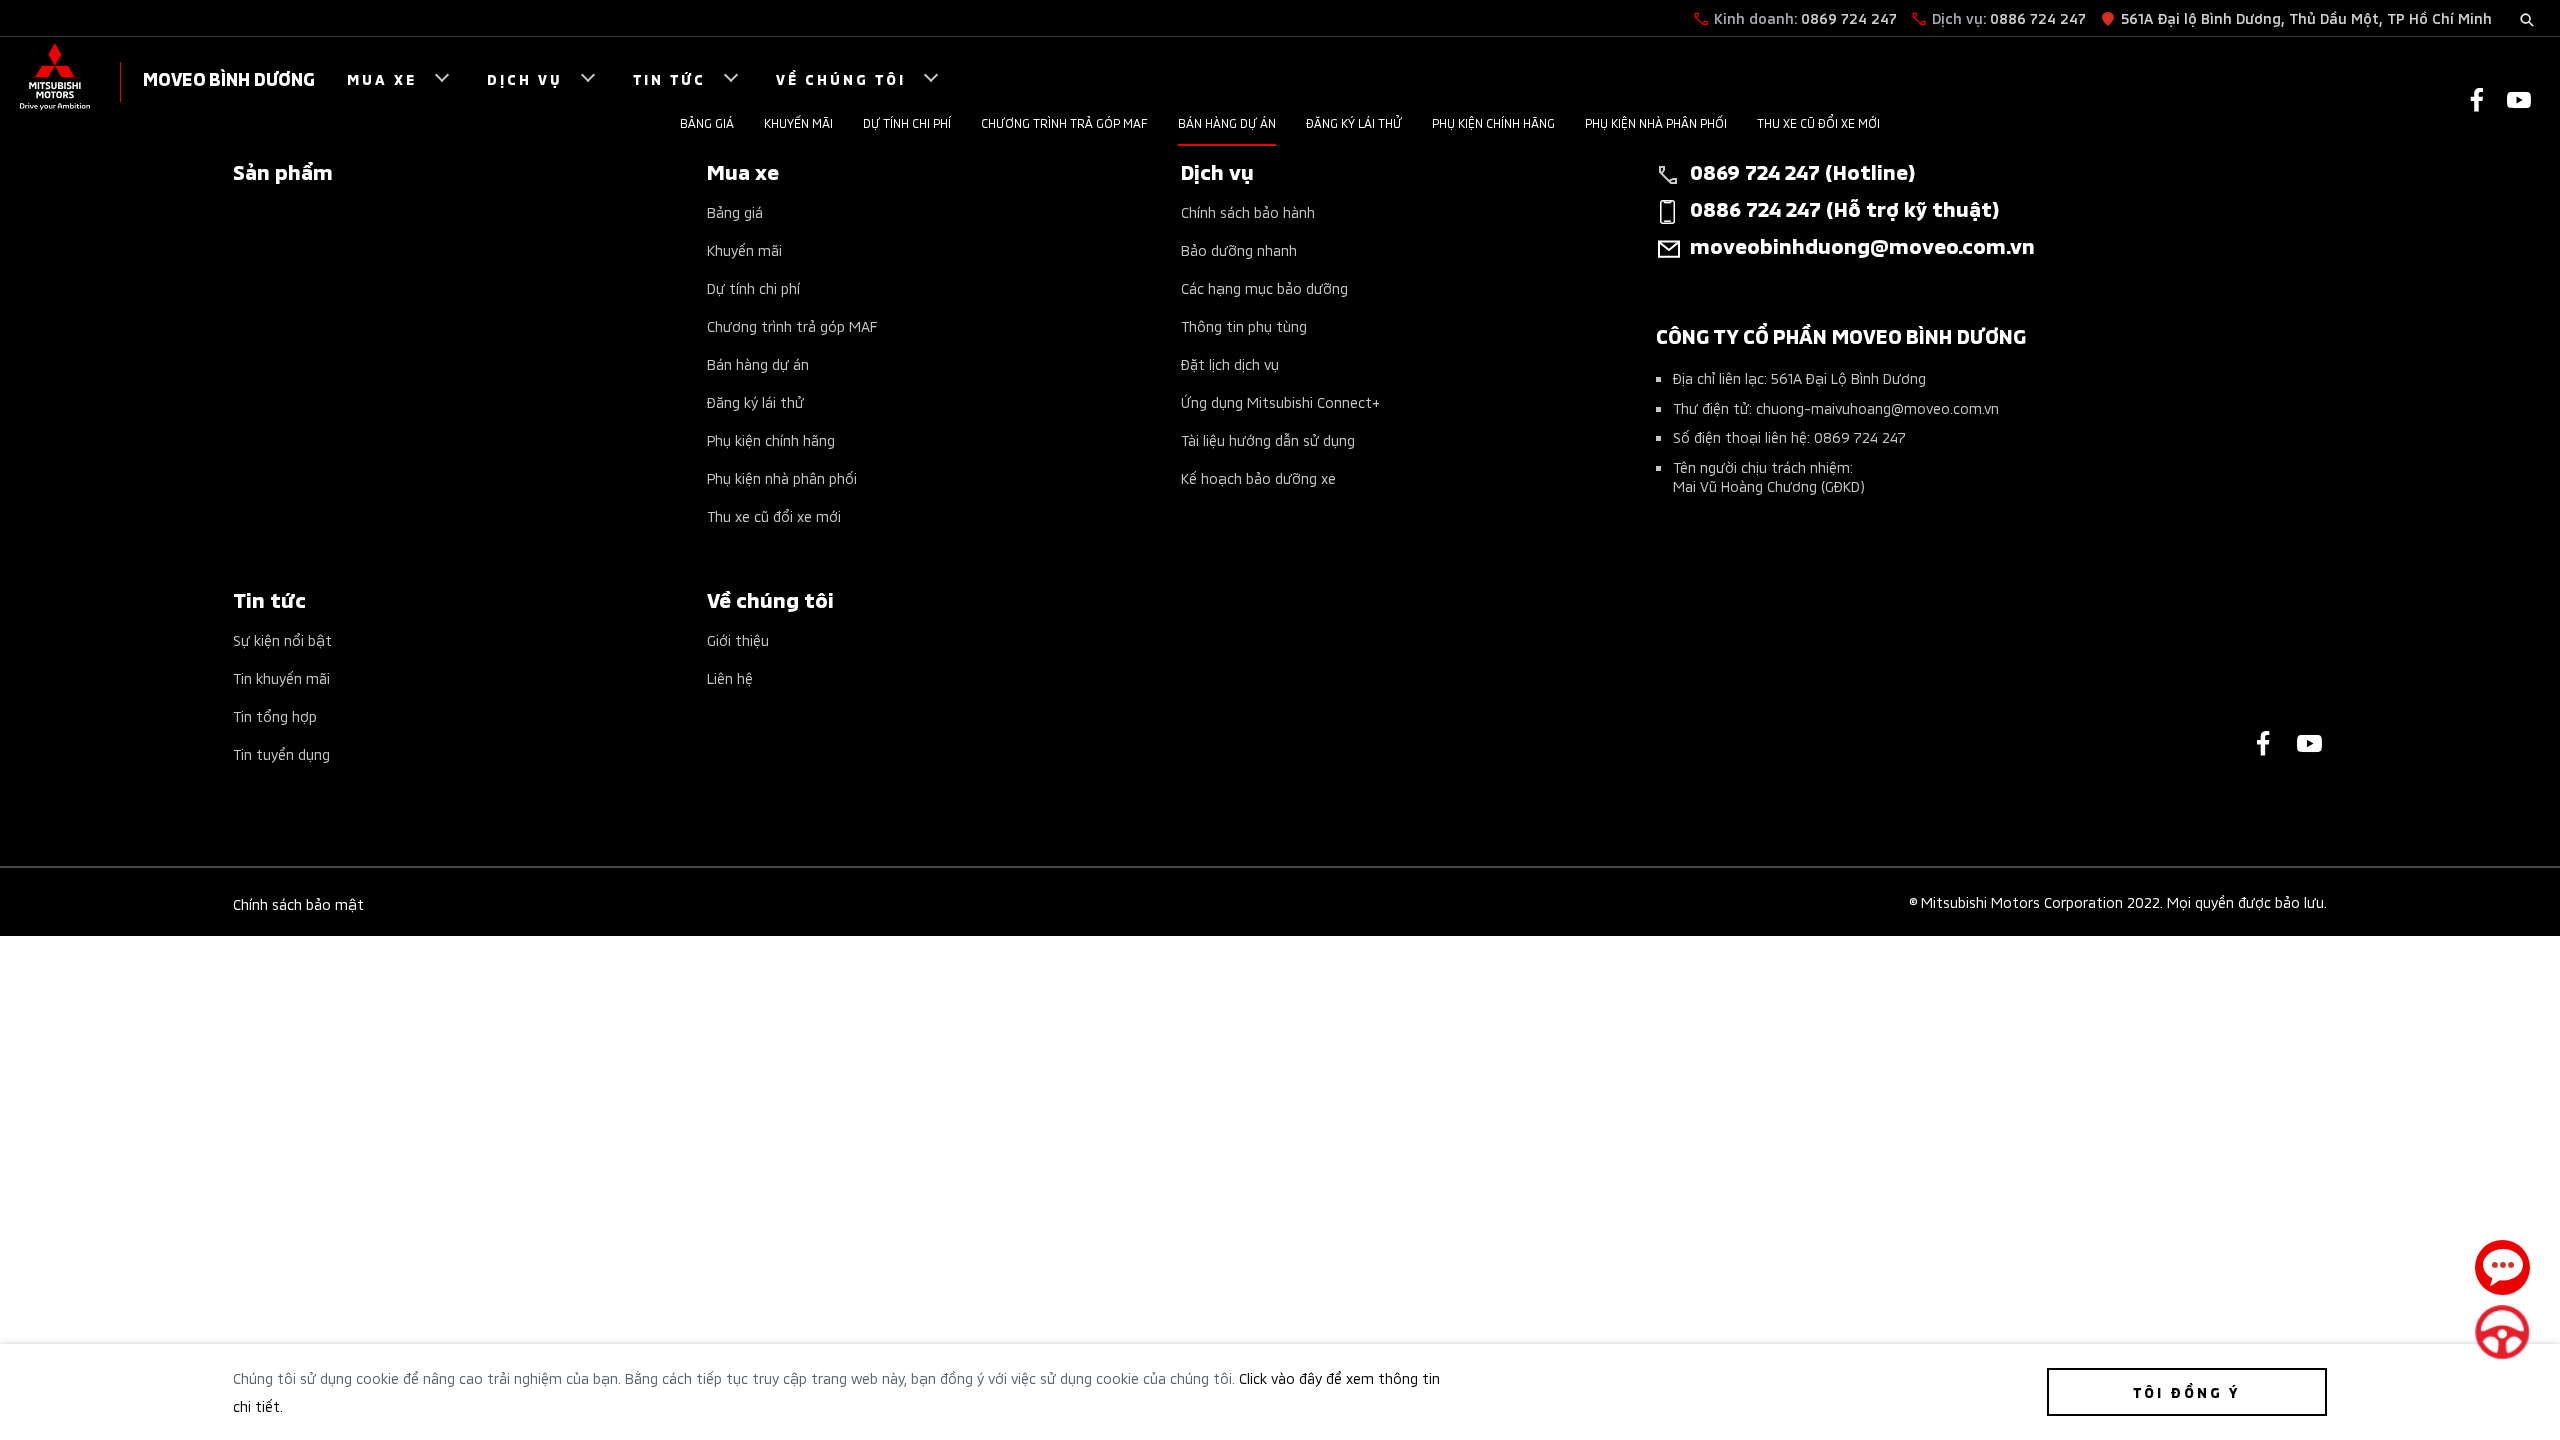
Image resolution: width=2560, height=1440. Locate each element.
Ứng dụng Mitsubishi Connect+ (1280, 401)
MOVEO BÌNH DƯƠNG (229, 77)
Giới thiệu (738, 639)
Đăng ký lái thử (1354, 122)
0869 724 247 (1849, 17)
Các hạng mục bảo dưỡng (1264, 287)
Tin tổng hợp (275, 715)
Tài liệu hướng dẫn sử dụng (1268, 439)
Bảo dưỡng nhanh (1239, 249)
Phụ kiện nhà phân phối (1656, 122)
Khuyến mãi (798, 122)
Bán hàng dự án (1227, 122)
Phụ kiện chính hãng (1493, 122)
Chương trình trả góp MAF (1064, 122)
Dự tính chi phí (907, 122)
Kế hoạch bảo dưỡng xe (1258, 477)
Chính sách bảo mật (298, 903)
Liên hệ (730, 677)
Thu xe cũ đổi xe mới (1818, 122)
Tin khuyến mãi (281, 677)
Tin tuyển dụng (281, 753)
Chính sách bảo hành (1248, 211)
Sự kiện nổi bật (282, 639)
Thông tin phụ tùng (1244, 325)
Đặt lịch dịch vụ (1230, 363)
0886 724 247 (2038, 17)
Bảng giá (707, 122)
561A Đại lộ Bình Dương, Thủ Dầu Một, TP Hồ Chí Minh (2306, 17)
